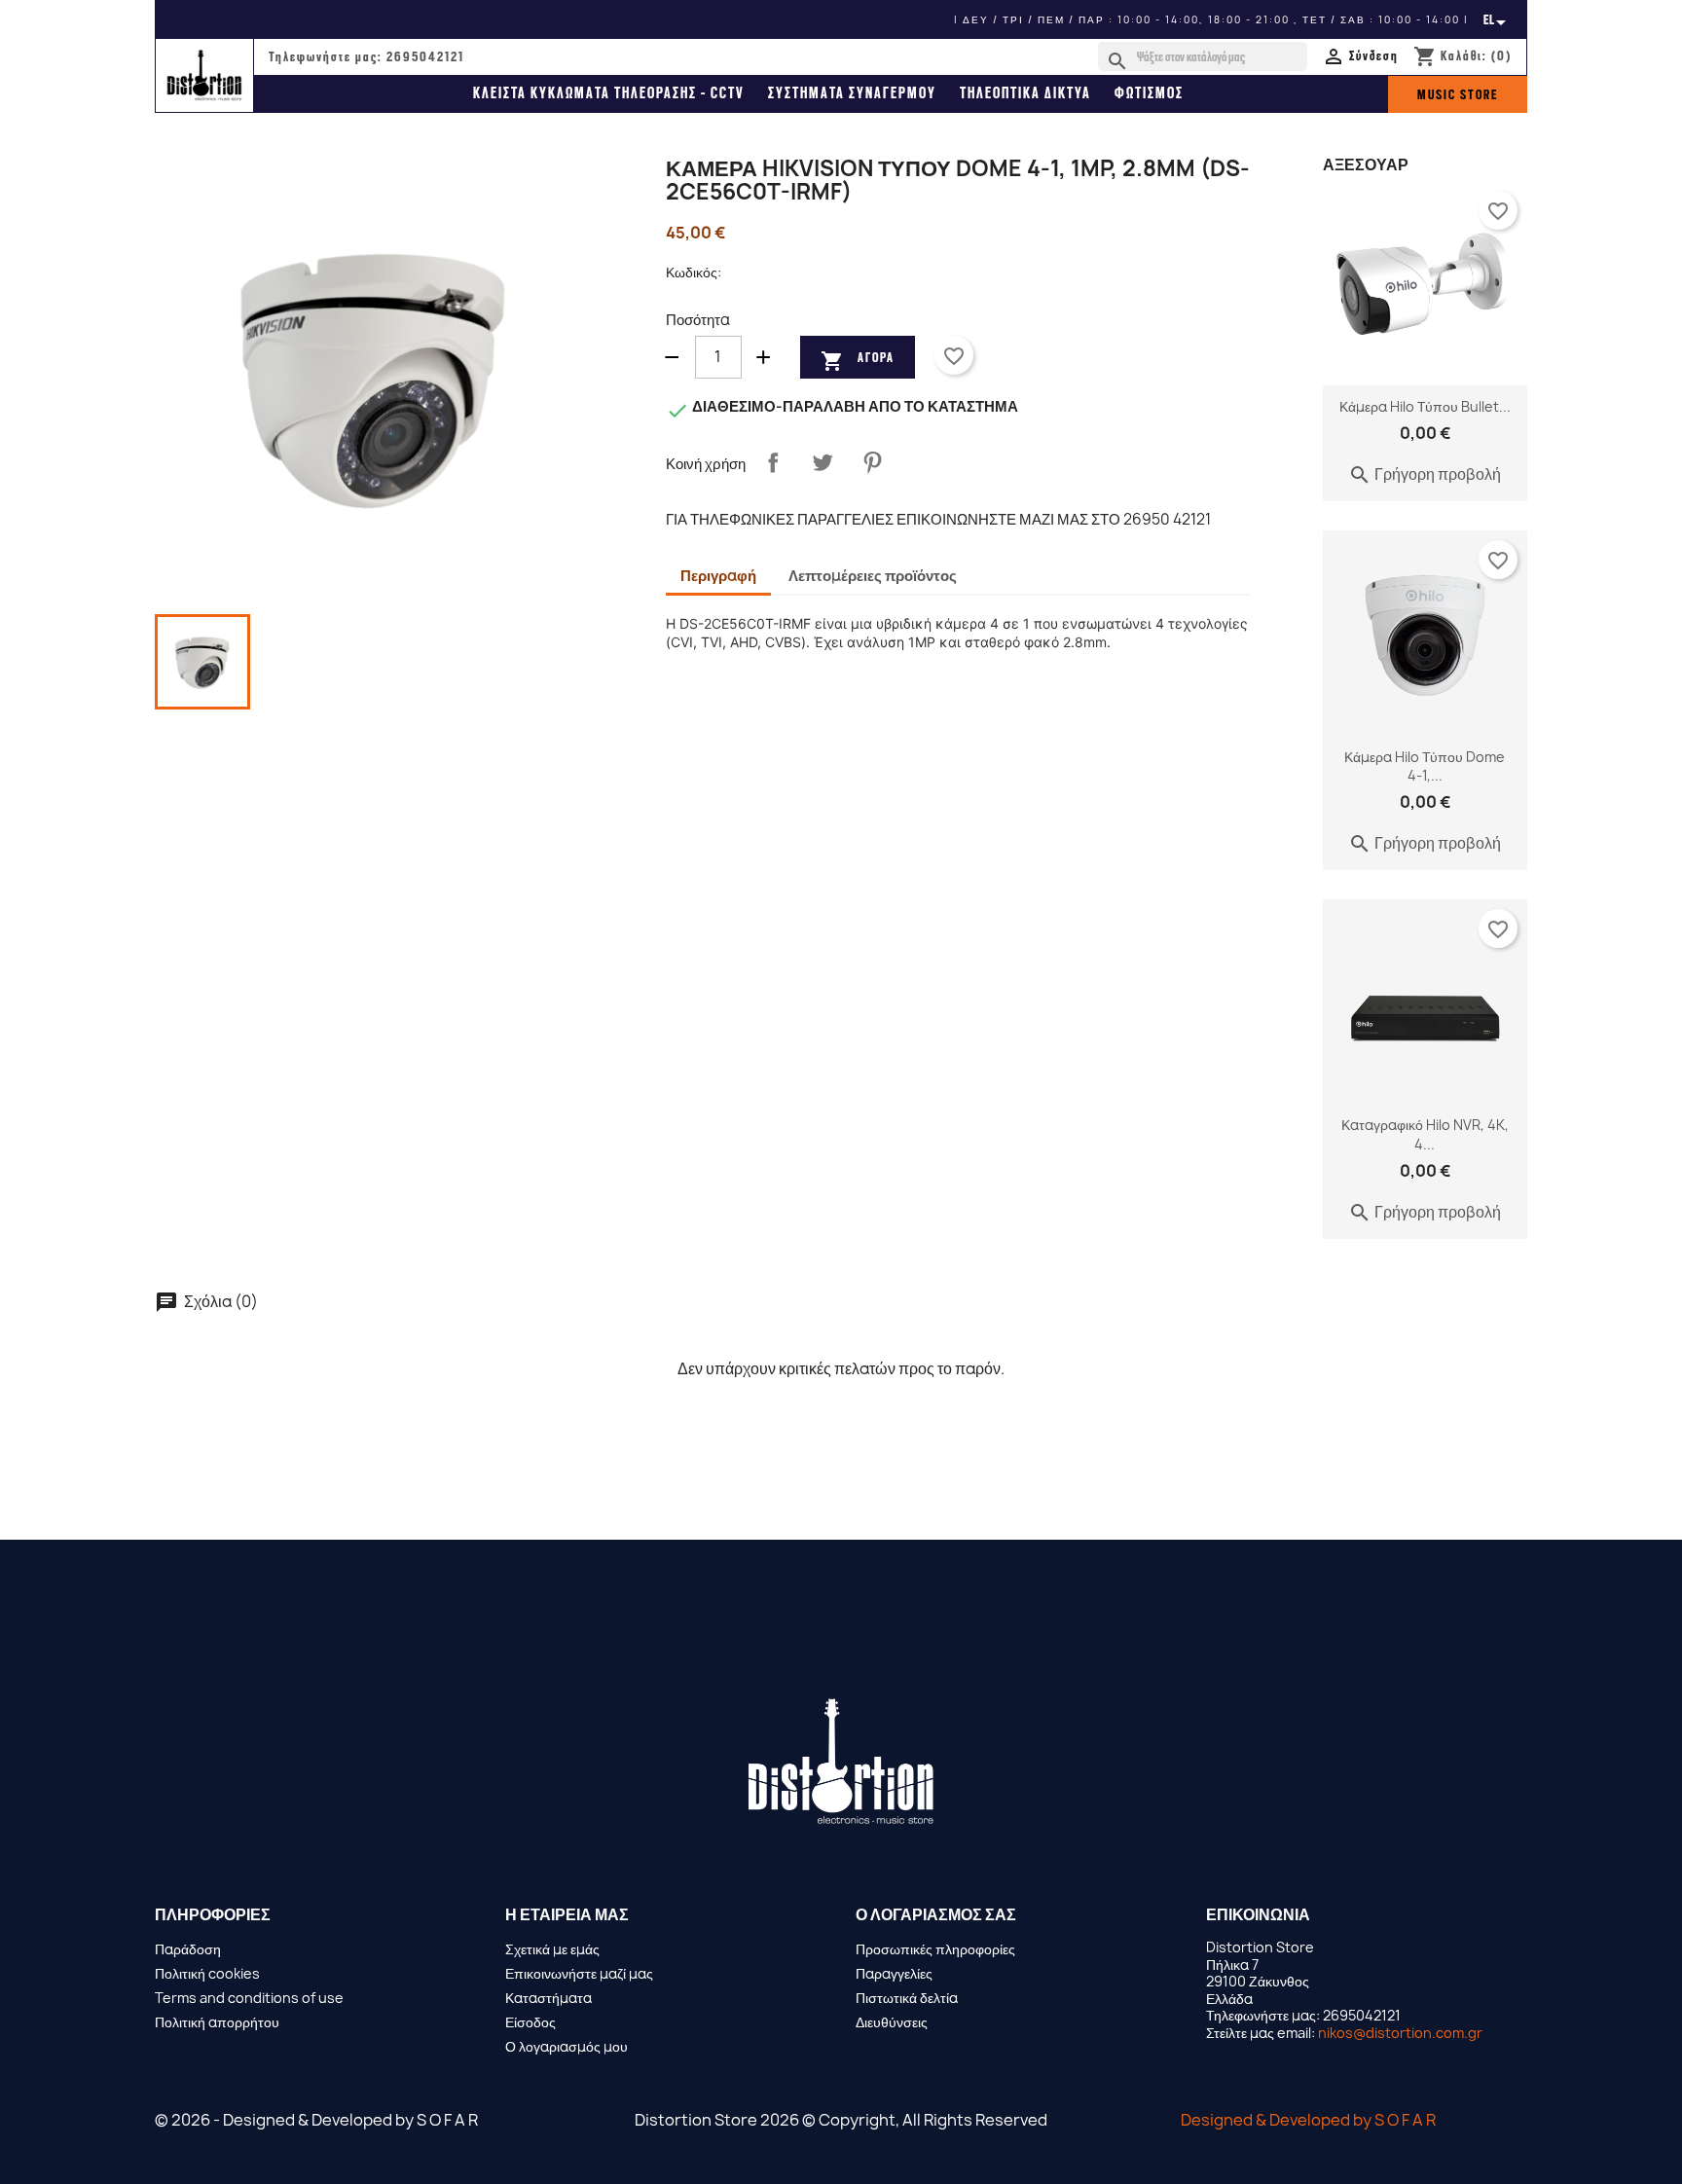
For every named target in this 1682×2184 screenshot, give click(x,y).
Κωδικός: (694, 273)
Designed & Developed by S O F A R (1308, 2120)
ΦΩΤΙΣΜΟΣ (1149, 93)
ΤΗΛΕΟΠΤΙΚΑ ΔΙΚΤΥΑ (1025, 93)
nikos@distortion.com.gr (1400, 2033)
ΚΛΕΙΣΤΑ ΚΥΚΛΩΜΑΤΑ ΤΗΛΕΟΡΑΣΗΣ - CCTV (609, 93)
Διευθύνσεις (892, 2022)
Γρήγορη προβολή (1425, 474)
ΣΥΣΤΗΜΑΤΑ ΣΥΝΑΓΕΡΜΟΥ (852, 93)
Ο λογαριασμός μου (567, 2046)
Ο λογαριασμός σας (936, 1914)
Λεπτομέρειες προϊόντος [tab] (873, 576)
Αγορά (858, 360)
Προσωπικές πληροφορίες (935, 1949)
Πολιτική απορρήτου (217, 2022)
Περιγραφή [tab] (718, 576)
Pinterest (872, 462)
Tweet (823, 462)
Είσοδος (530, 2022)
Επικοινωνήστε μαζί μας (579, 1973)
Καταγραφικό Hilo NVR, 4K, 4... (1425, 1134)
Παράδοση (188, 1949)
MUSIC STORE (1458, 94)
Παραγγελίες (894, 1973)
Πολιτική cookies (207, 1973)
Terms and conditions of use (249, 1998)
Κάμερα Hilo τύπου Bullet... (1425, 406)
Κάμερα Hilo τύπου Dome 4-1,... (1425, 766)
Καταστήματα (548, 1998)
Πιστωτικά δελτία (907, 1998)
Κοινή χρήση (773, 462)
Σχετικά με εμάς (552, 1949)
